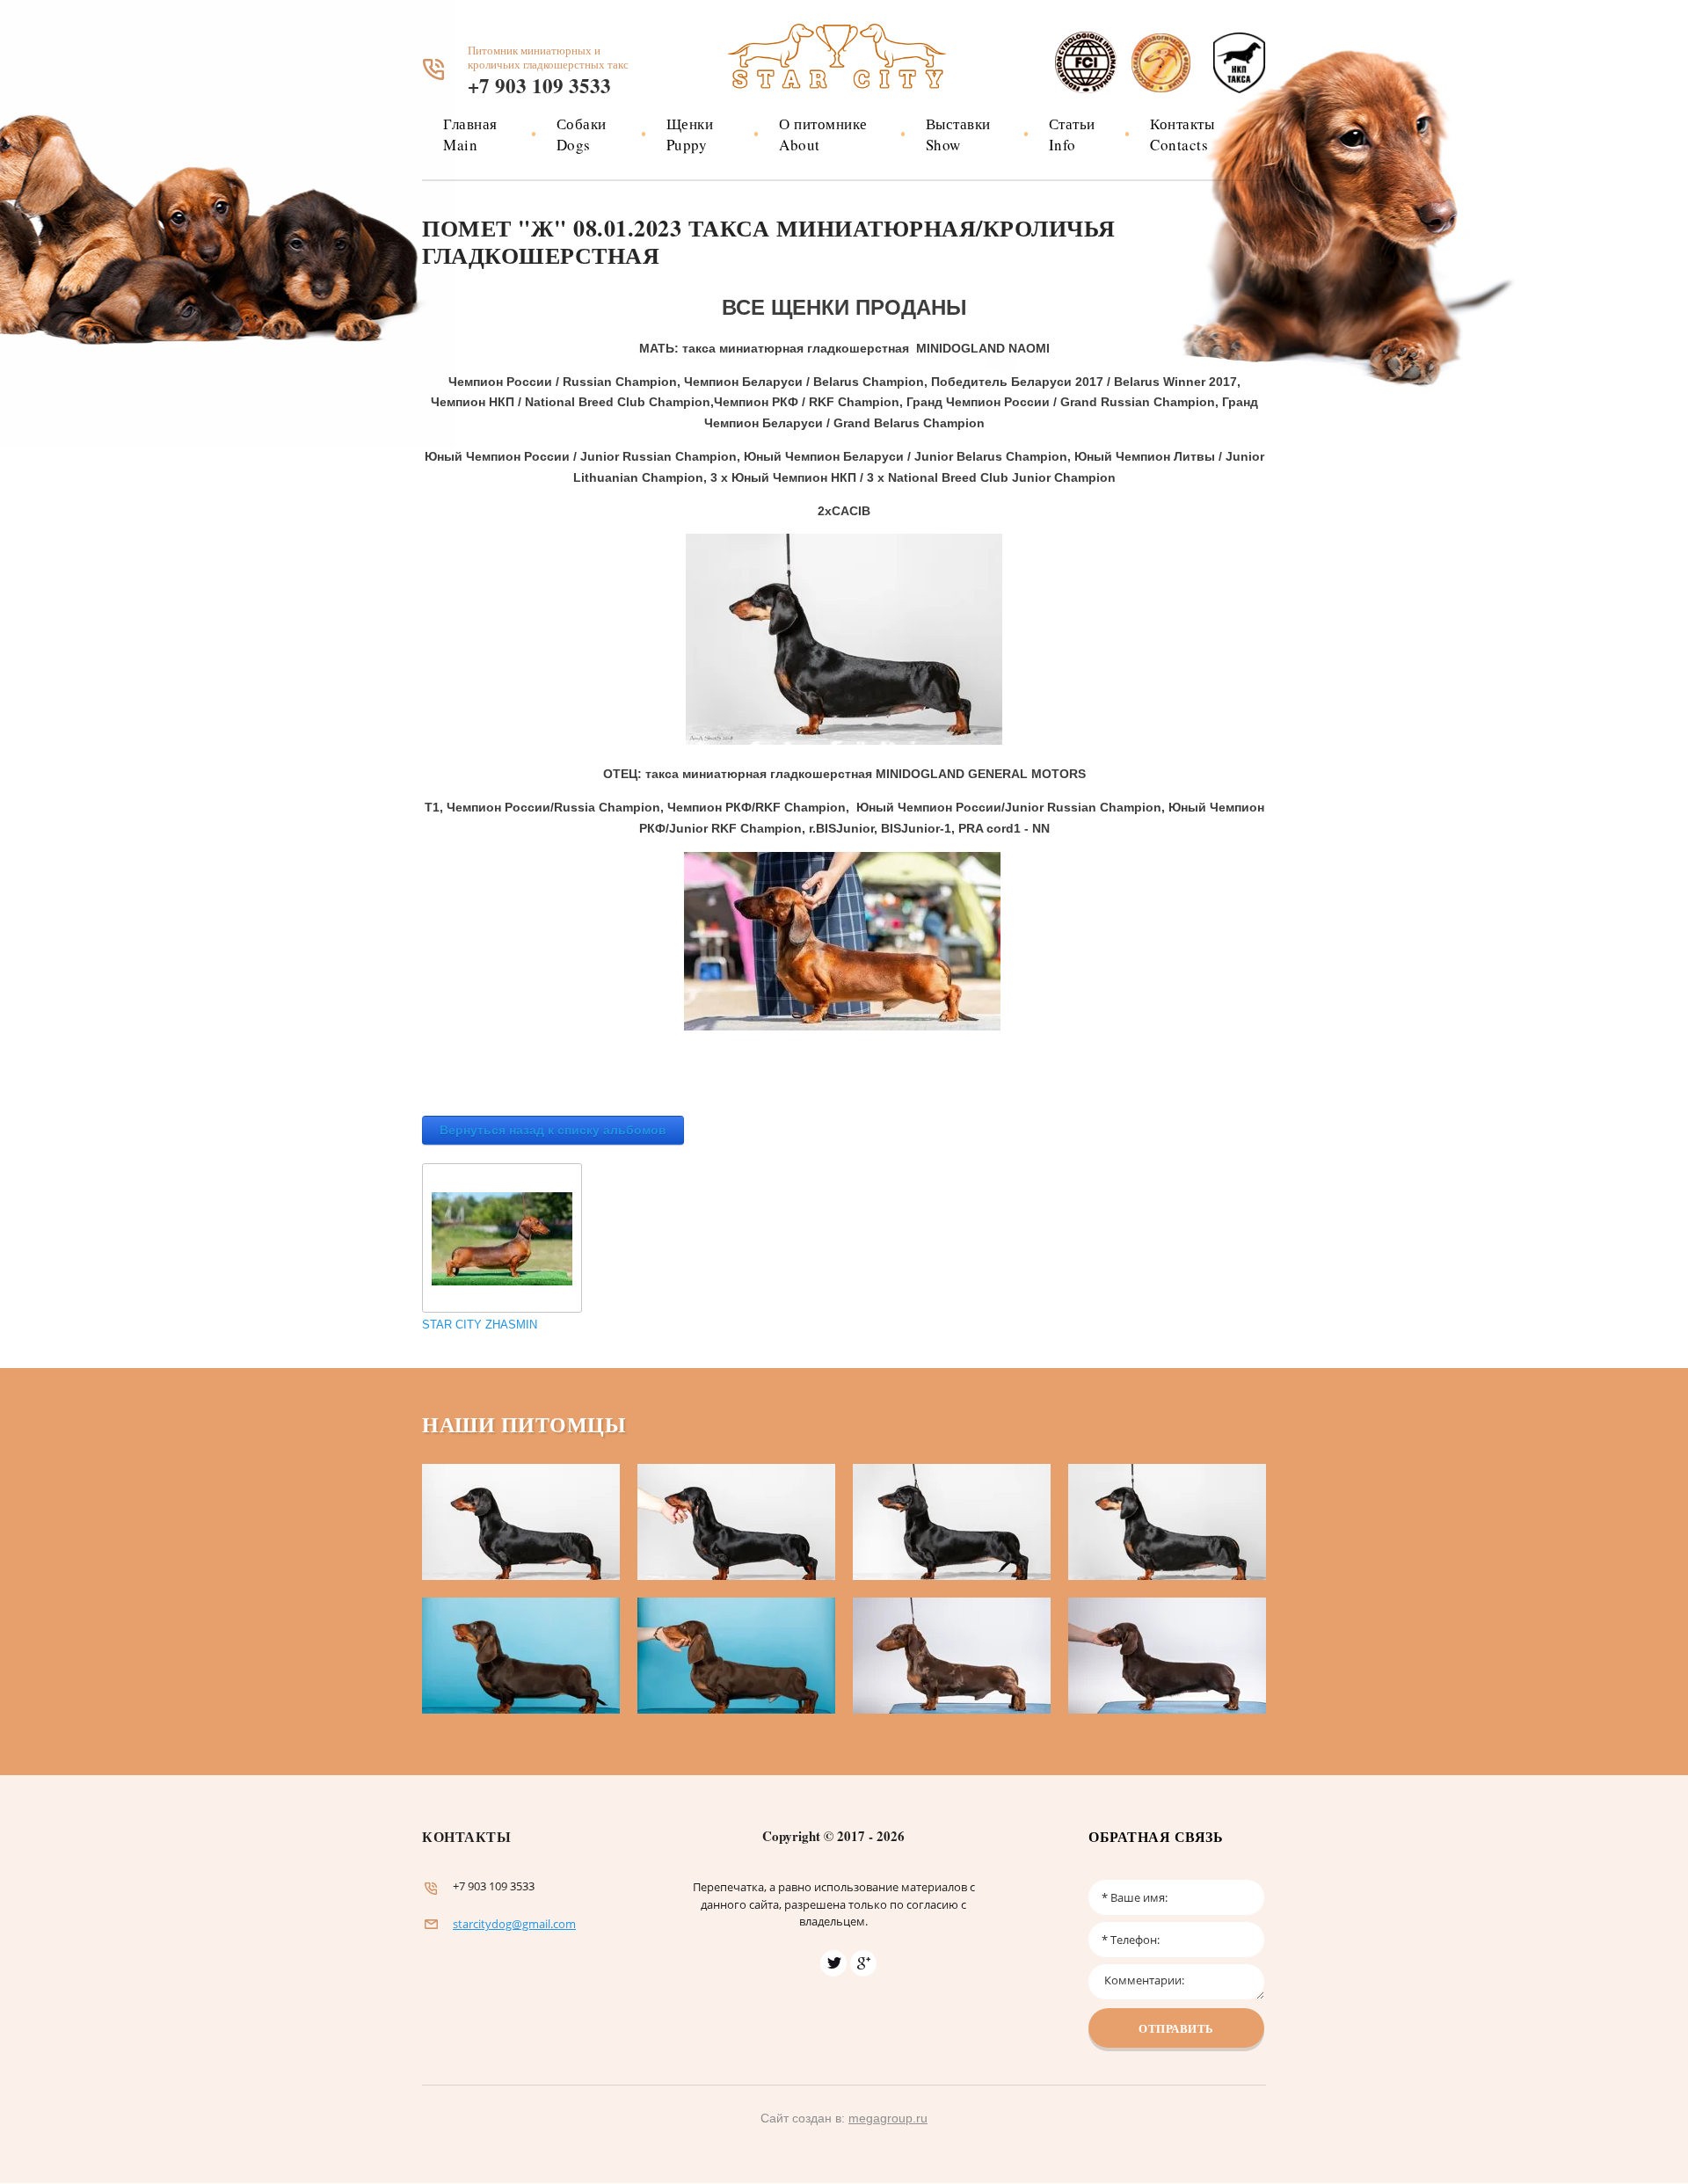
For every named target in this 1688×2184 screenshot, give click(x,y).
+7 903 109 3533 (539, 85)
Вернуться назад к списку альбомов (553, 1130)
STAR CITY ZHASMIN (480, 1325)
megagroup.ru (888, 2118)
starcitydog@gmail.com (514, 1924)
